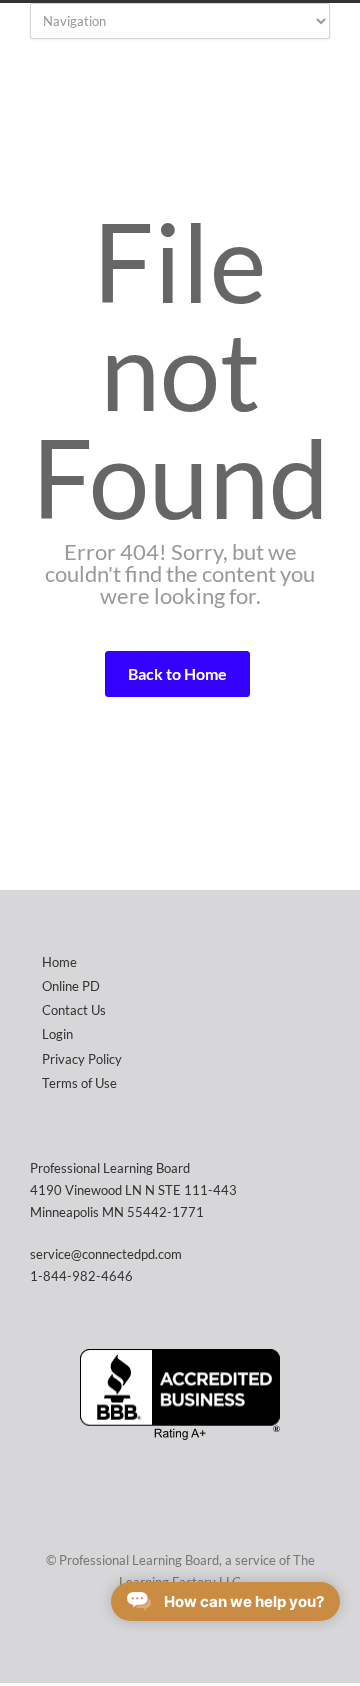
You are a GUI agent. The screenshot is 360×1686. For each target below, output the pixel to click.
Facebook (175, 1643)
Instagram (215, 1643)
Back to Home (177, 673)
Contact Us (74, 1010)
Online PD (71, 986)
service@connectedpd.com (106, 1254)
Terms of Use (79, 1083)
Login (57, 1034)
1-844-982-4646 (81, 1276)
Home (59, 962)
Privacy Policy (82, 1059)
